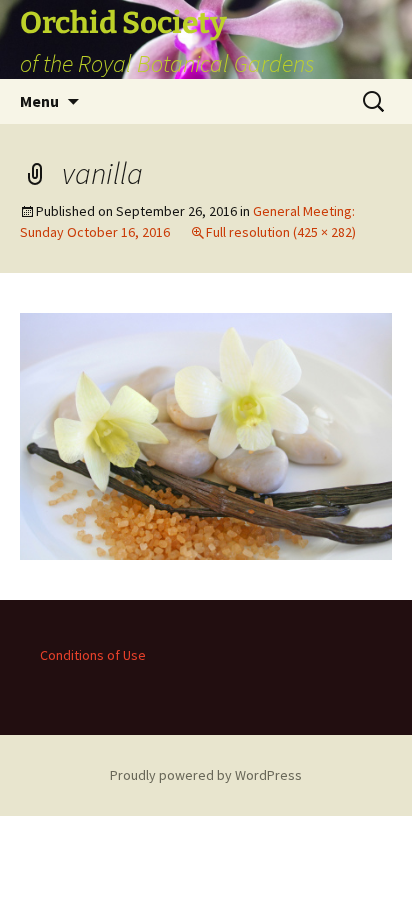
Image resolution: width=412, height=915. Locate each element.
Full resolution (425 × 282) (281, 232)
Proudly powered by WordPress (206, 775)
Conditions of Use (93, 655)
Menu (39, 101)
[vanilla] (206, 434)
